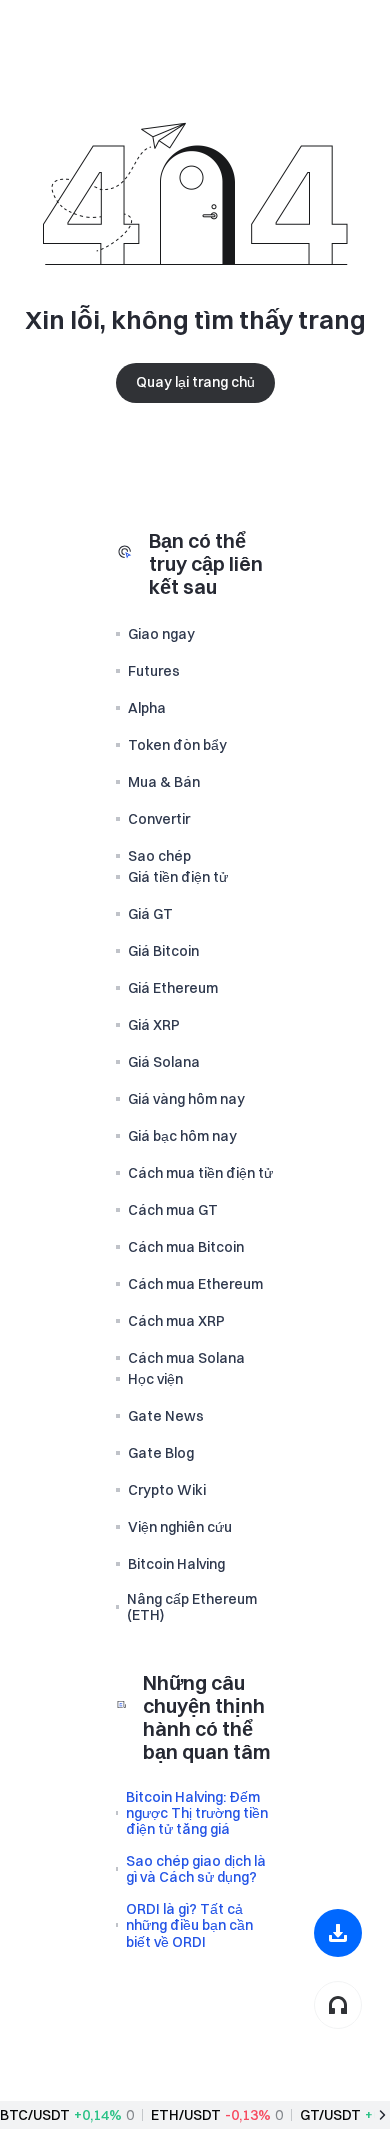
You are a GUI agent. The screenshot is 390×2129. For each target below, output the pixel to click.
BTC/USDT (35, 2115)
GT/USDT (330, 2115)
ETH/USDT (186, 2115)
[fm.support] (338, 2005)
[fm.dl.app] (338, 1933)
